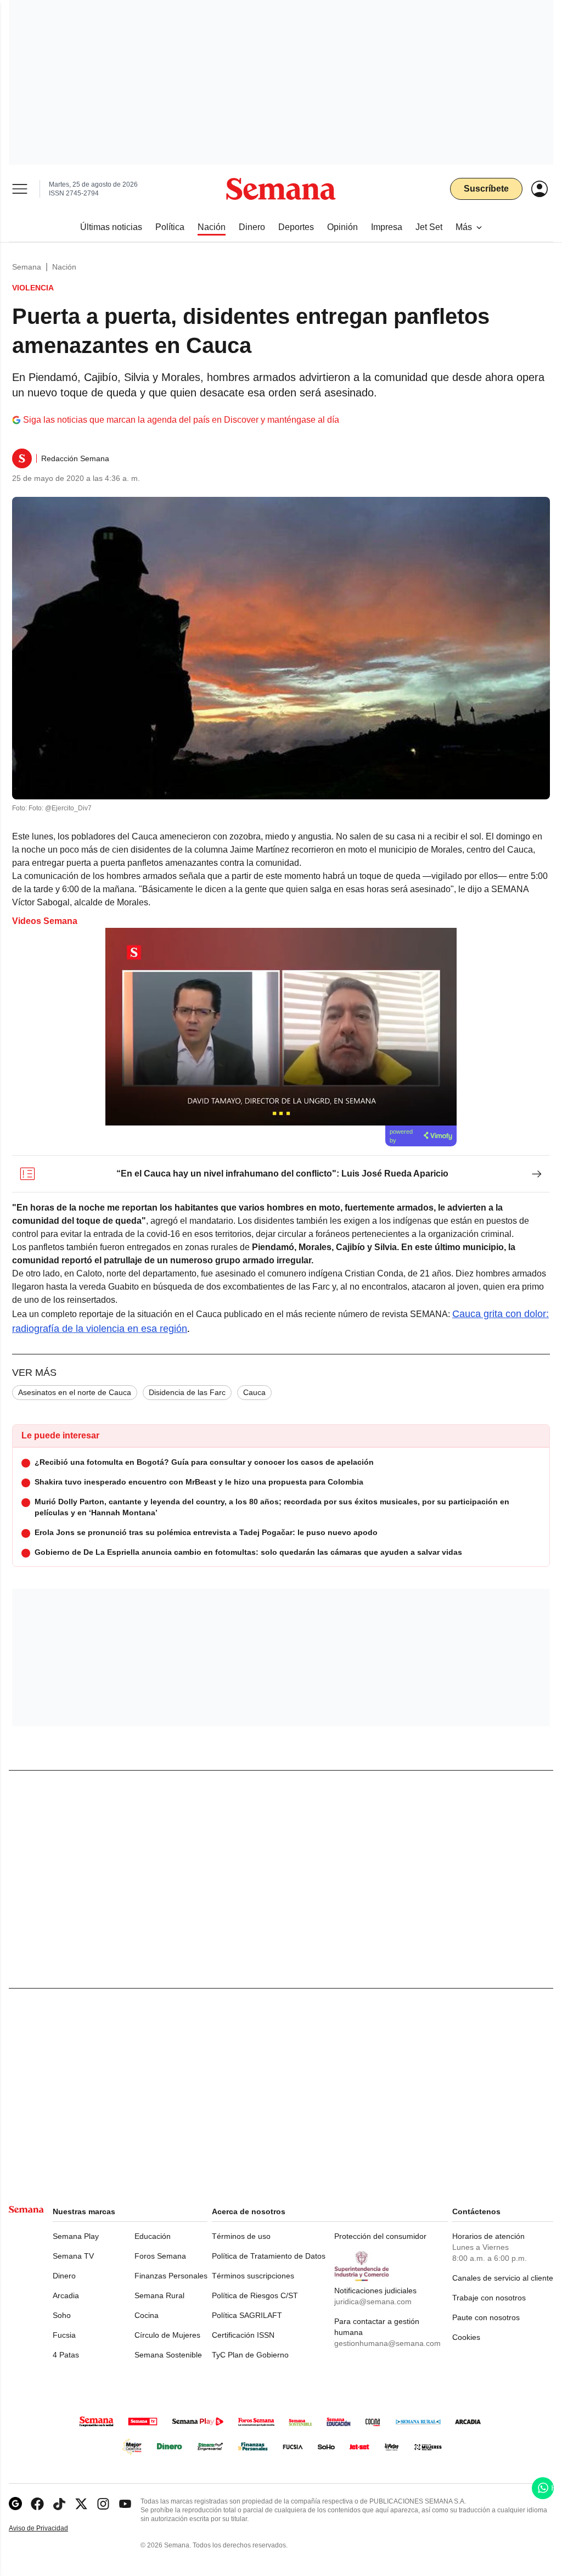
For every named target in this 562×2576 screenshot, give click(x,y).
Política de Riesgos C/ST (255, 2295)
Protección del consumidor (380, 2236)
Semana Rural (159, 2295)
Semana (27, 267)
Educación (153, 2236)
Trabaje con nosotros (489, 2298)
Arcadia (66, 2295)
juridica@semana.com (373, 2301)
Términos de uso (241, 2236)
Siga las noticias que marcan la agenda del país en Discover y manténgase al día (181, 420)
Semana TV (73, 2256)
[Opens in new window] (37, 2504)
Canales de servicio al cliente (503, 2278)
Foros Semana (160, 2256)
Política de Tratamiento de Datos (269, 2256)
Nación (64, 267)
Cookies (466, 2337)
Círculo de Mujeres (167, 2335)
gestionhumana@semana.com (387, 2343)
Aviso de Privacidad (50, 2529)
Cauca (254, 1392)
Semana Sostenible (168, 2355)
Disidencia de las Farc (187, 1392)
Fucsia (64, 2335)
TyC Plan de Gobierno (250, 2355)
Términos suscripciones (253, 2276)
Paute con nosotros (486, 2317)
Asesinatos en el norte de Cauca (75, 1392)
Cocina (147, 2315)
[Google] (15, 2504)
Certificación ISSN (243, 2335)
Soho (62, 2315)
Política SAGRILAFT (247, 2315)
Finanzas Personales (171, 2276)
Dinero (64, 2276)
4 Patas (66, 2355)
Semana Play (76, 2236)
